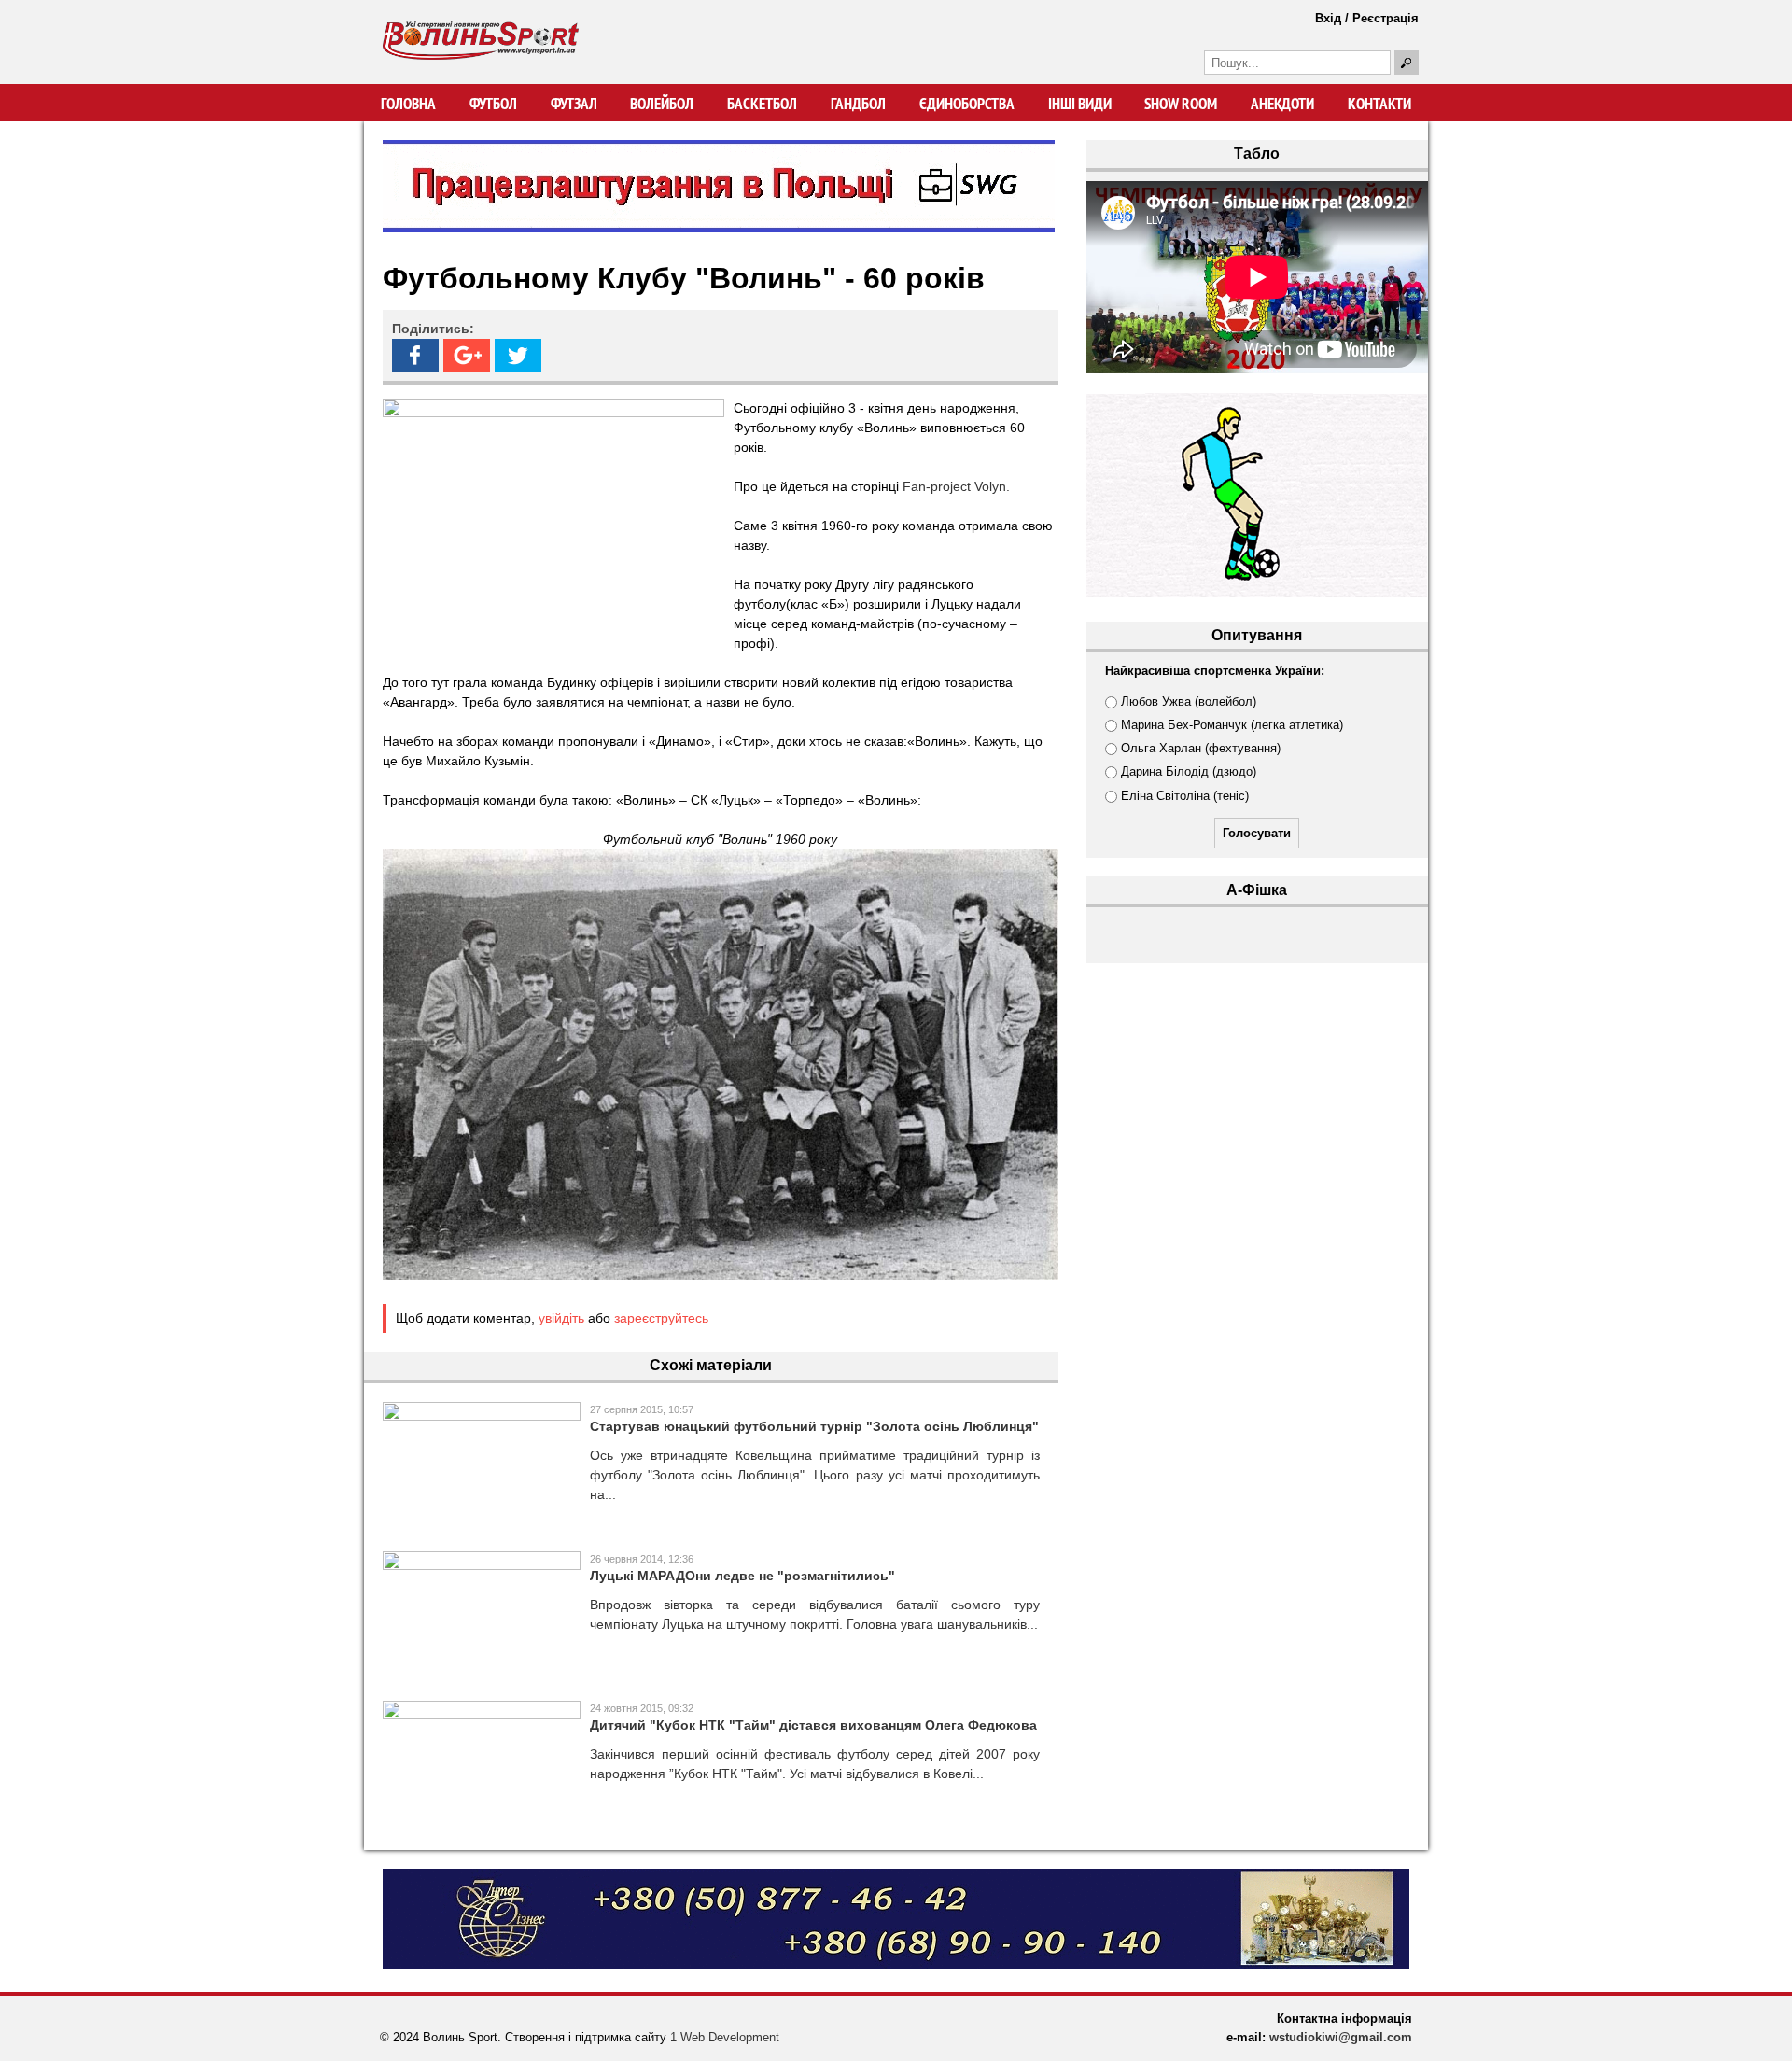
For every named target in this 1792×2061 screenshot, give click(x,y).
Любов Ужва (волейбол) (1189, 701)
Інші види (1080, 104)
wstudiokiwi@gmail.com (1341, 2037)
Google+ (467, 355)
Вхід (1328, 18)
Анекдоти (1282, 104)
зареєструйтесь (661, 1318)
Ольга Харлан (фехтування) (1201, 748)
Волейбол (662, 104)
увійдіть (561, 1318)
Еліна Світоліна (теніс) (1185, 796)
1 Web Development (725, 2037)
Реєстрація (1386, 18)
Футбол (493, 104)
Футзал (574, 104)
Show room (1181, 104)
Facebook (415, 355)
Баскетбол (762, 104)
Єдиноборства (967, 104)
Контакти (1379, 104)
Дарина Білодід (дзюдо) (1189, 771)
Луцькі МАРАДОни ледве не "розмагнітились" (742, 1576)
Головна (408, 104)
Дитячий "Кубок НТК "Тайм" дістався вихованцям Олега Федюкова (813, 1725)
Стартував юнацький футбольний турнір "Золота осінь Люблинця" (814, 1426)
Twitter (518, 355)
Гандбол (858, 104)
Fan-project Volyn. (956, 486)
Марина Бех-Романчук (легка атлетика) (1232, 725)
